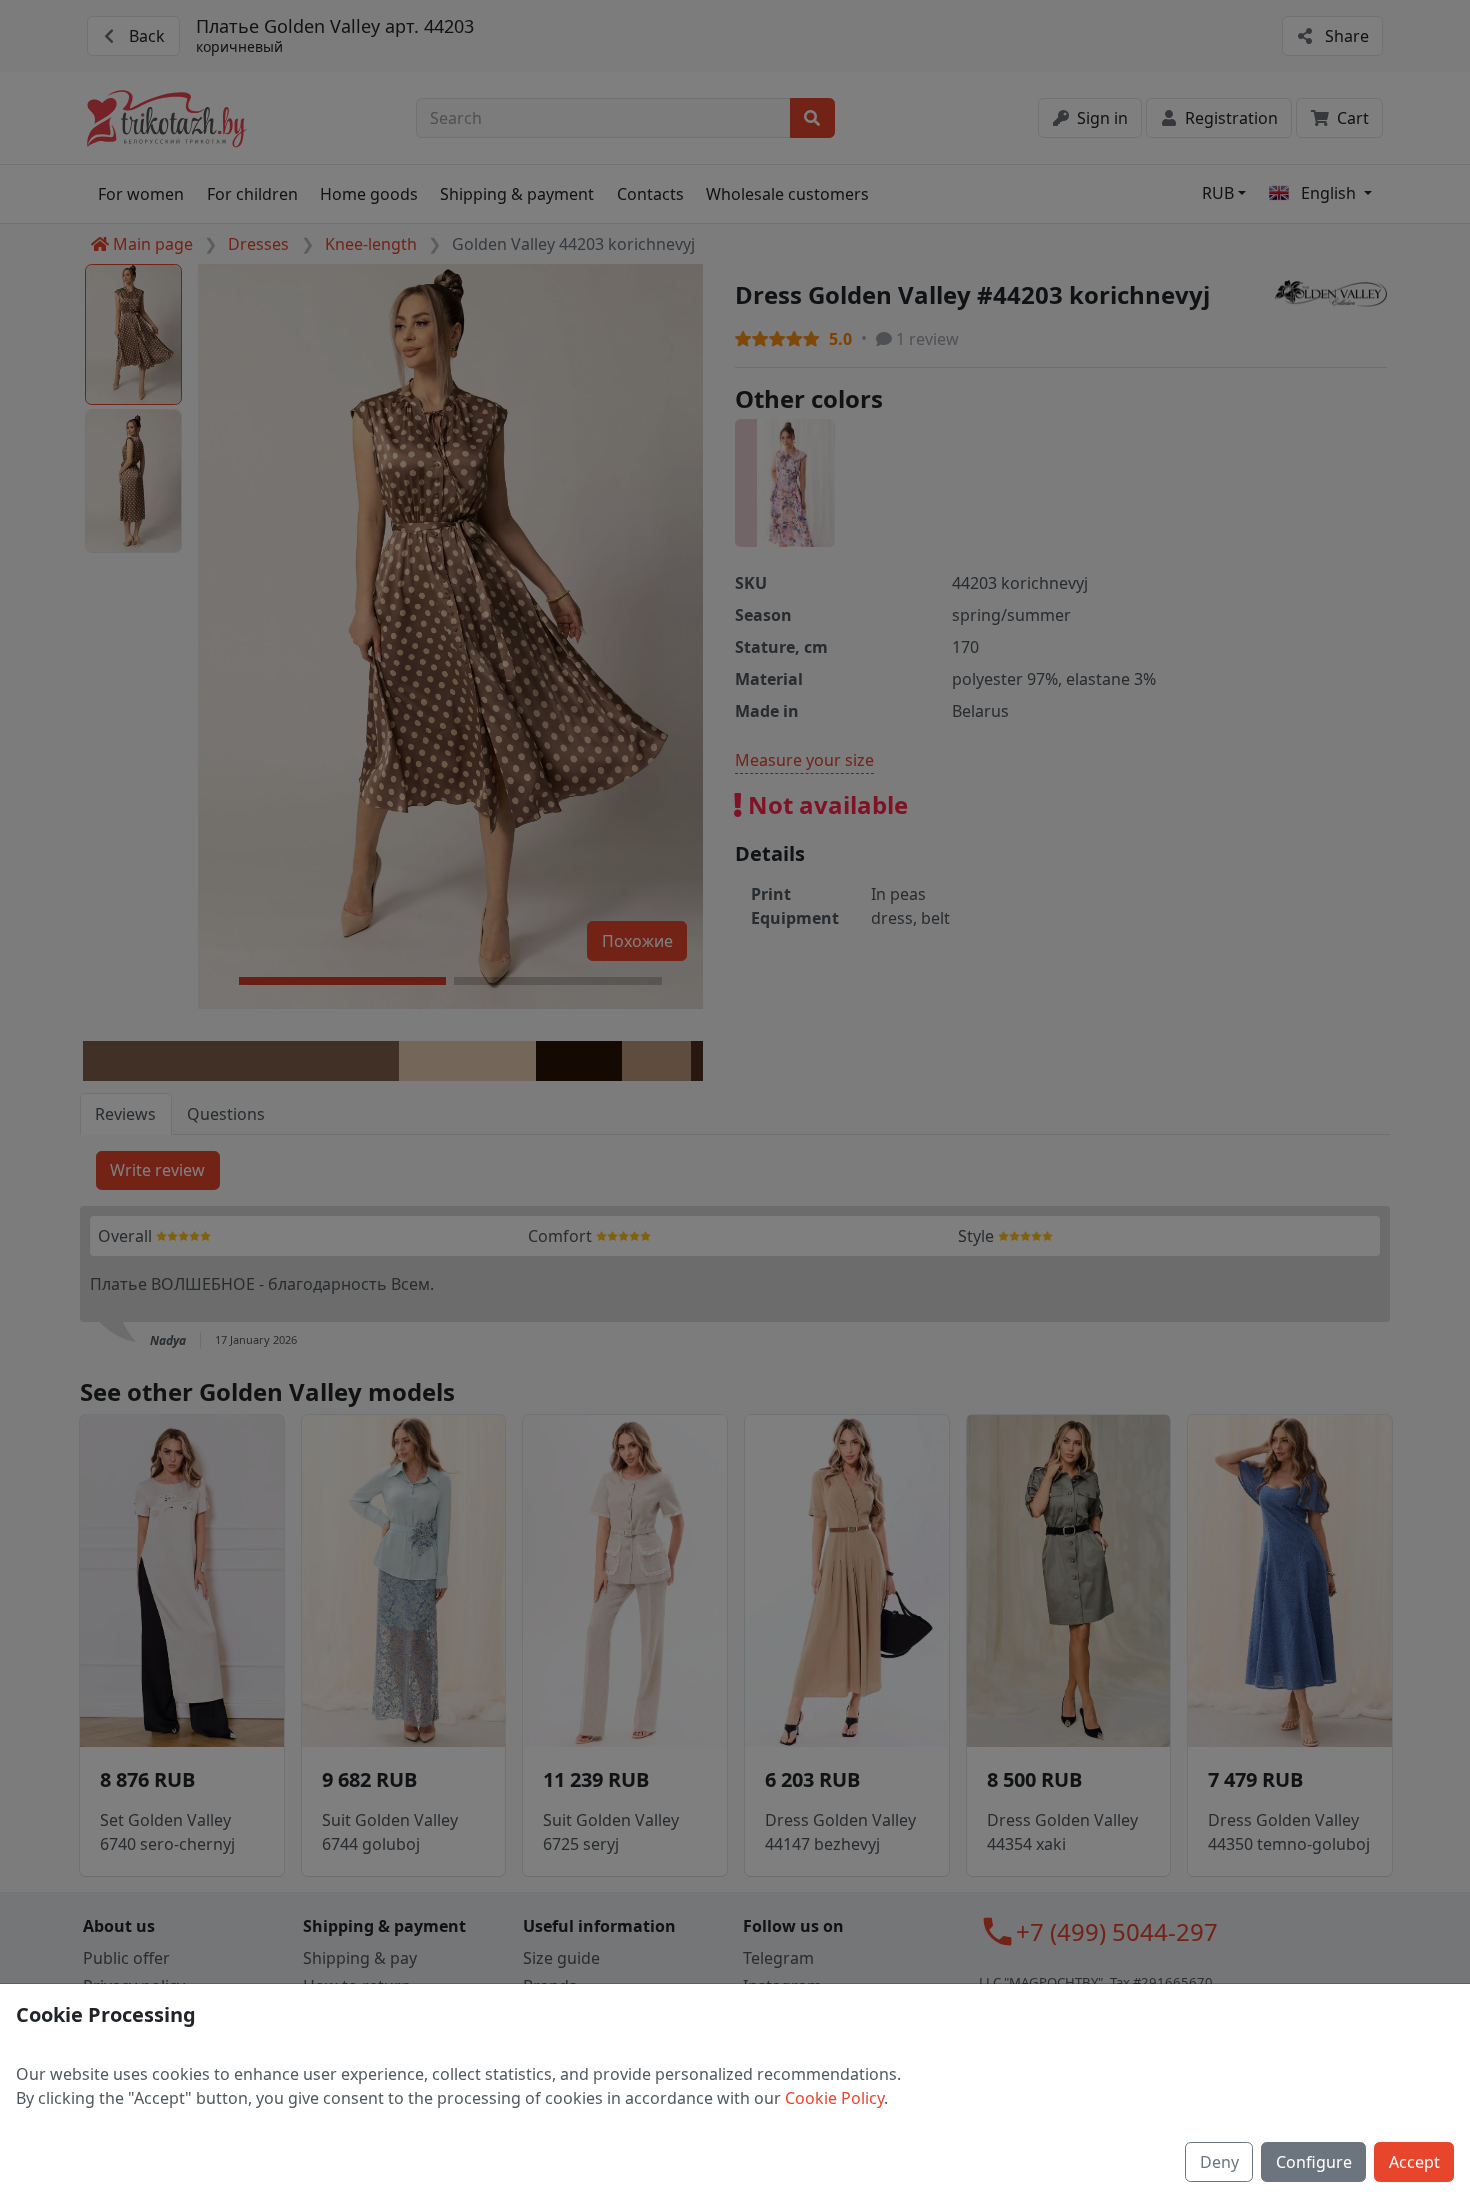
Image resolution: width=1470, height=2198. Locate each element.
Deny (1219, 2162)
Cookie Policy (834, 2098)
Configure (1314, 2162)
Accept (1414, 2162)
